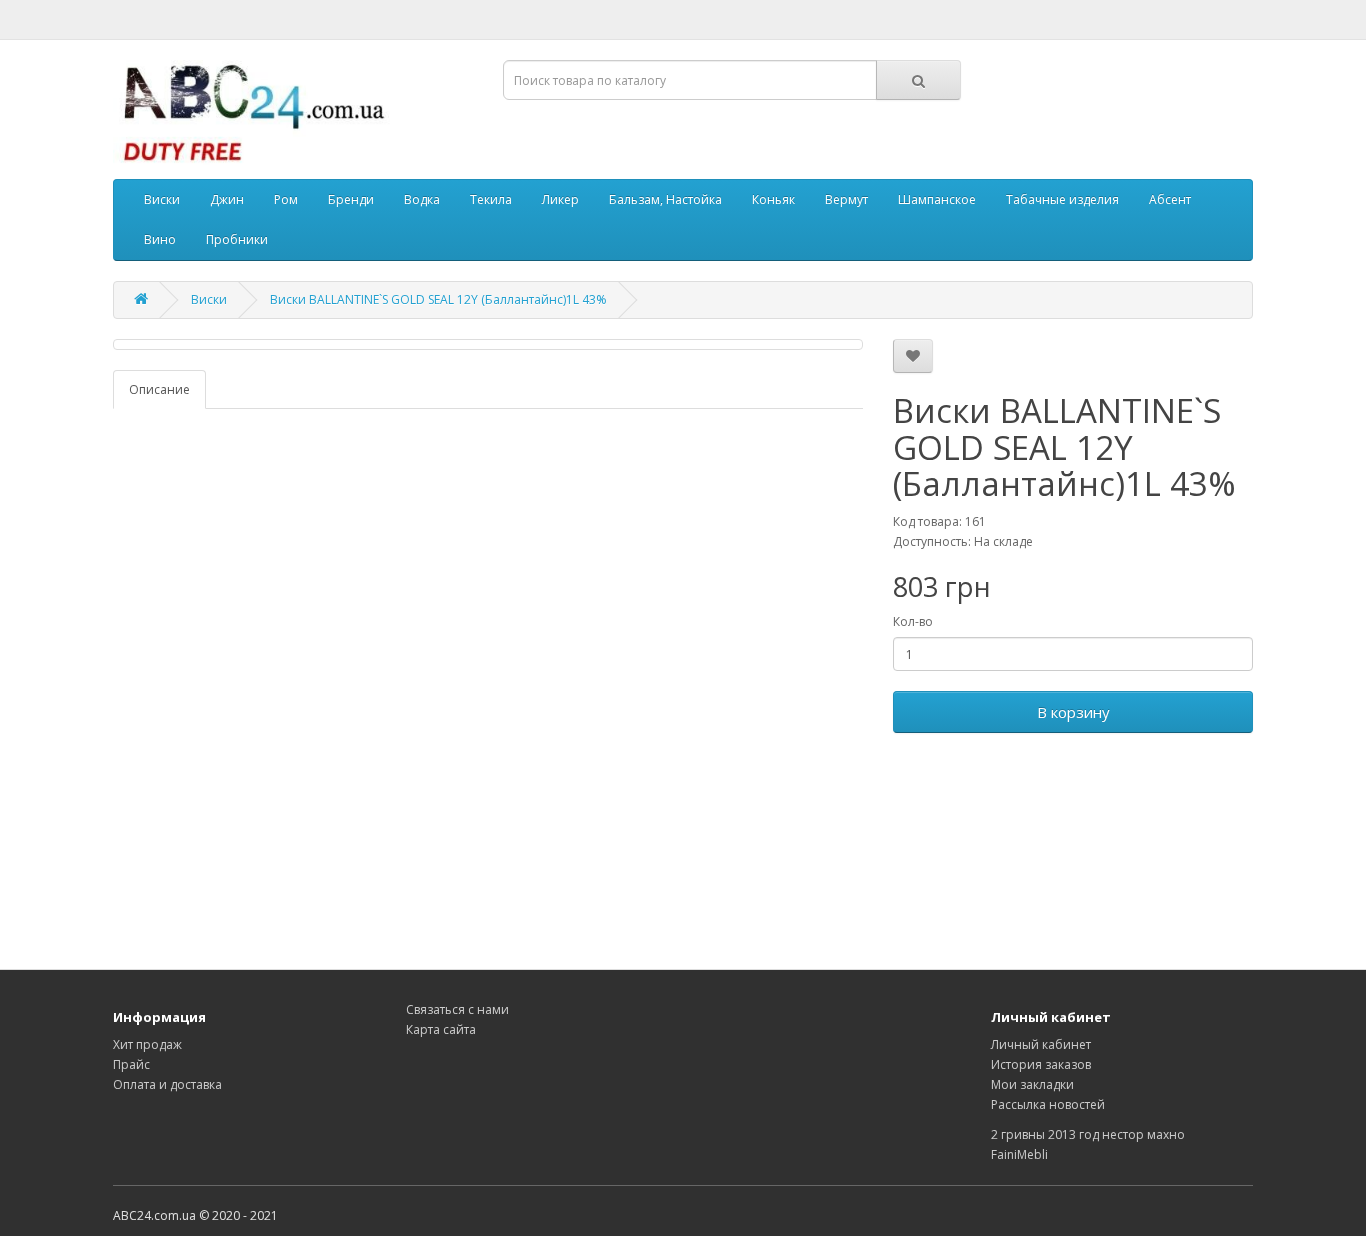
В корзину (1073, 712)
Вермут (846, 199)
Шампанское (937, 199)
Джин (227, 199)
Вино (160, 239)
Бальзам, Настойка (665, 199)
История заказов (1041, 1064)
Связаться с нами (457, 1009)
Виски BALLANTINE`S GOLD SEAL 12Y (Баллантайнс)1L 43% (438, 299)
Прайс (131, 1064)
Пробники (237, 239)
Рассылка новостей (1048, 1104)
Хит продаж (147, 1044)
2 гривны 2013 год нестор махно (1088, 1134)
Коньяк (773, 199)
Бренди (351, 199)
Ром (286, 199)
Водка (422, 199)
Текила (491, 199)
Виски (162, 199)
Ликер (560, 199)
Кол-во (913, 621)
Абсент (1170, 199)
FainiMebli (1019, 1154)
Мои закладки (1032, 1084)
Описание (159, 389)
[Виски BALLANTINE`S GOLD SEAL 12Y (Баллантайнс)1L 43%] (488, 344)
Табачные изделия (1062, 199)
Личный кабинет (1041, 1044)
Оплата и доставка (167, 1084)
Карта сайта (441, 1029)
